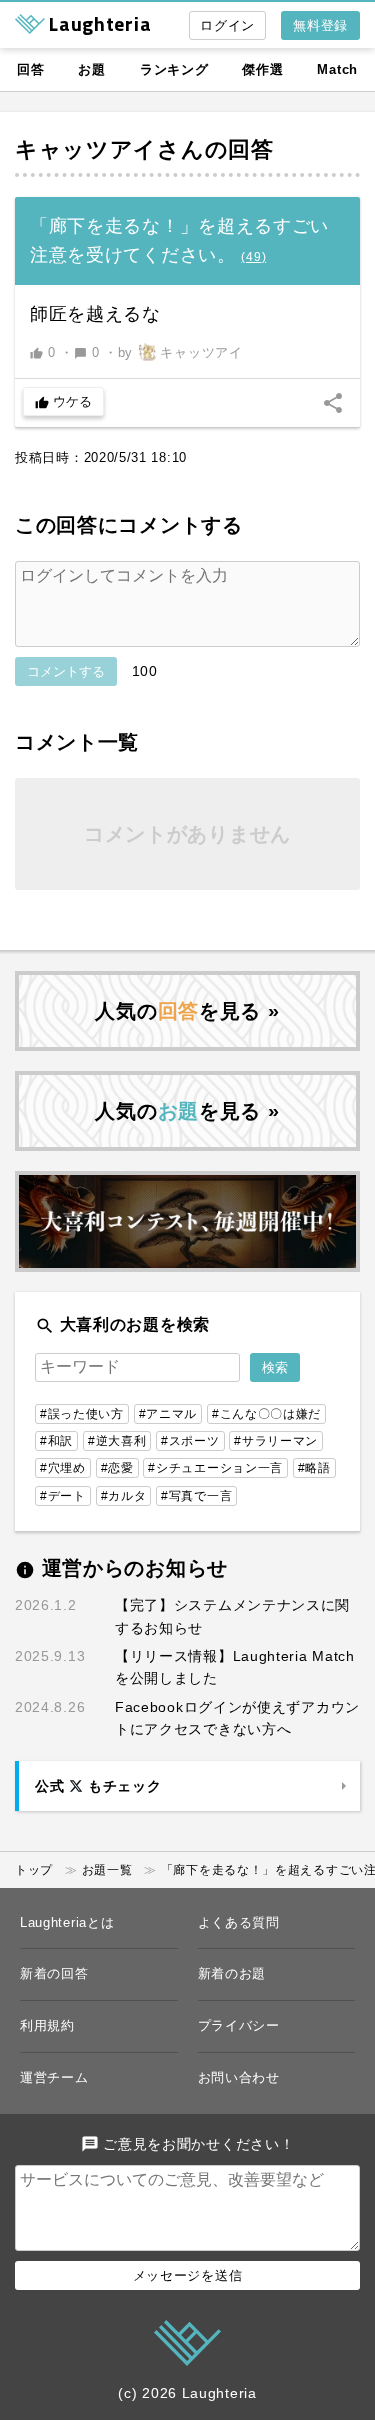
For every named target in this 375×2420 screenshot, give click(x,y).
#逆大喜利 (117, 1441)
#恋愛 (117, 1468)
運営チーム (54, 2077)
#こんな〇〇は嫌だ (266, 1414)
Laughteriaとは (67, 1922)
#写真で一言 (196, 1496)
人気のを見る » (187, 1011)
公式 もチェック (98, 1786)
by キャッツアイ (180, 352)
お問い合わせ (239, 2077)
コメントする (66, 671)
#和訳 (56, 1441)
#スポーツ (190, 1441)
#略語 (314, 1468)
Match (337, 69)
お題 (91, 69)
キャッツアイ (86, 149)
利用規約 (47, 2025)
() (253, 257)
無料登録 (320, 25)
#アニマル (168, 1414)
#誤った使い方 (82, 1414)
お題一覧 (107, 1870)
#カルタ (124, 1496)
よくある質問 (239, 1922)
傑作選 (262, 69)
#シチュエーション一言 (215, 1468)
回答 (30, 69)
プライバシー (239, 2025)
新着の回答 (54, 1973)
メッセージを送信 (188, 2275)
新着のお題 (232, 1973)
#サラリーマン (276, 1441)
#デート (63, 1496)
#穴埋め (63, 1468)
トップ (34, 1870)
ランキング (174, 69)
